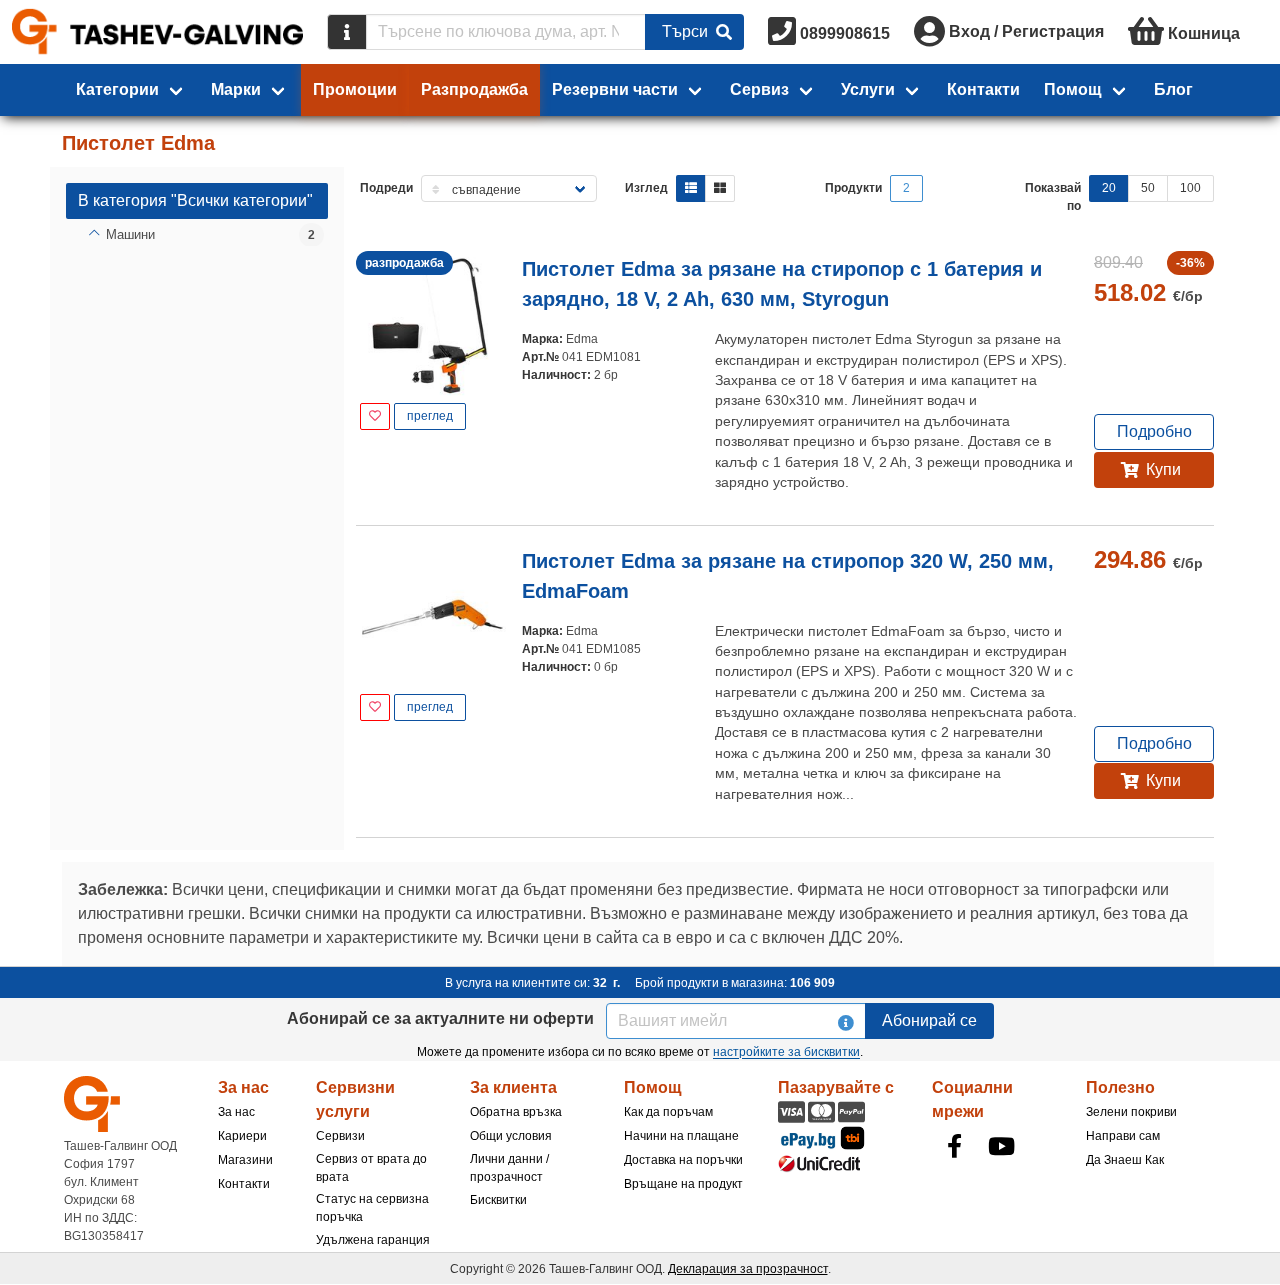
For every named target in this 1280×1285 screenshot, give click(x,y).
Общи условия (511, 1136)
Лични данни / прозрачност (509, 1168)
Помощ (1073, 89)
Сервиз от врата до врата (371, 1168)
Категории (117, 89)
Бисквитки (498, 1200)
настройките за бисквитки (786, 1052)
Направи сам (1123, 1136)
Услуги (868, 89)
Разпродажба (474, 89)
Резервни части (615, 89)
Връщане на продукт (683, 1184)
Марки (236, 89)
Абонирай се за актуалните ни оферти (440, 1018)
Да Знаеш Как (1125, 1160)
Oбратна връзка (516, 1112)
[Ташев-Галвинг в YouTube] (1001, 1146)
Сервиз (759, 89)
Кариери (242, 1136)
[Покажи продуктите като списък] (691, 188)
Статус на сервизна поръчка (372, 1208)
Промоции (355, 89)
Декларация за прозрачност (748, 1269)
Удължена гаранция (373, 1240)
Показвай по (1053, 197)
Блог (1173, 89)
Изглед (646, 188)
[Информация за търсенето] (347, 32)
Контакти (983, 89)
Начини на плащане (681, 1136)
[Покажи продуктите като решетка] (720, 188)
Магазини (245, 1160)
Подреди (386, 188)
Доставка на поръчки (683, 1160)
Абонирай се (929, 1020)
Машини (130, 234)
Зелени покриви (1131, 1112)
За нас (236, 1112)
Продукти (853, 188)
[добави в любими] (375, 416)
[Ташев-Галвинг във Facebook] (954, 1146)
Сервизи (340, 1136)
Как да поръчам (668, 1112)
